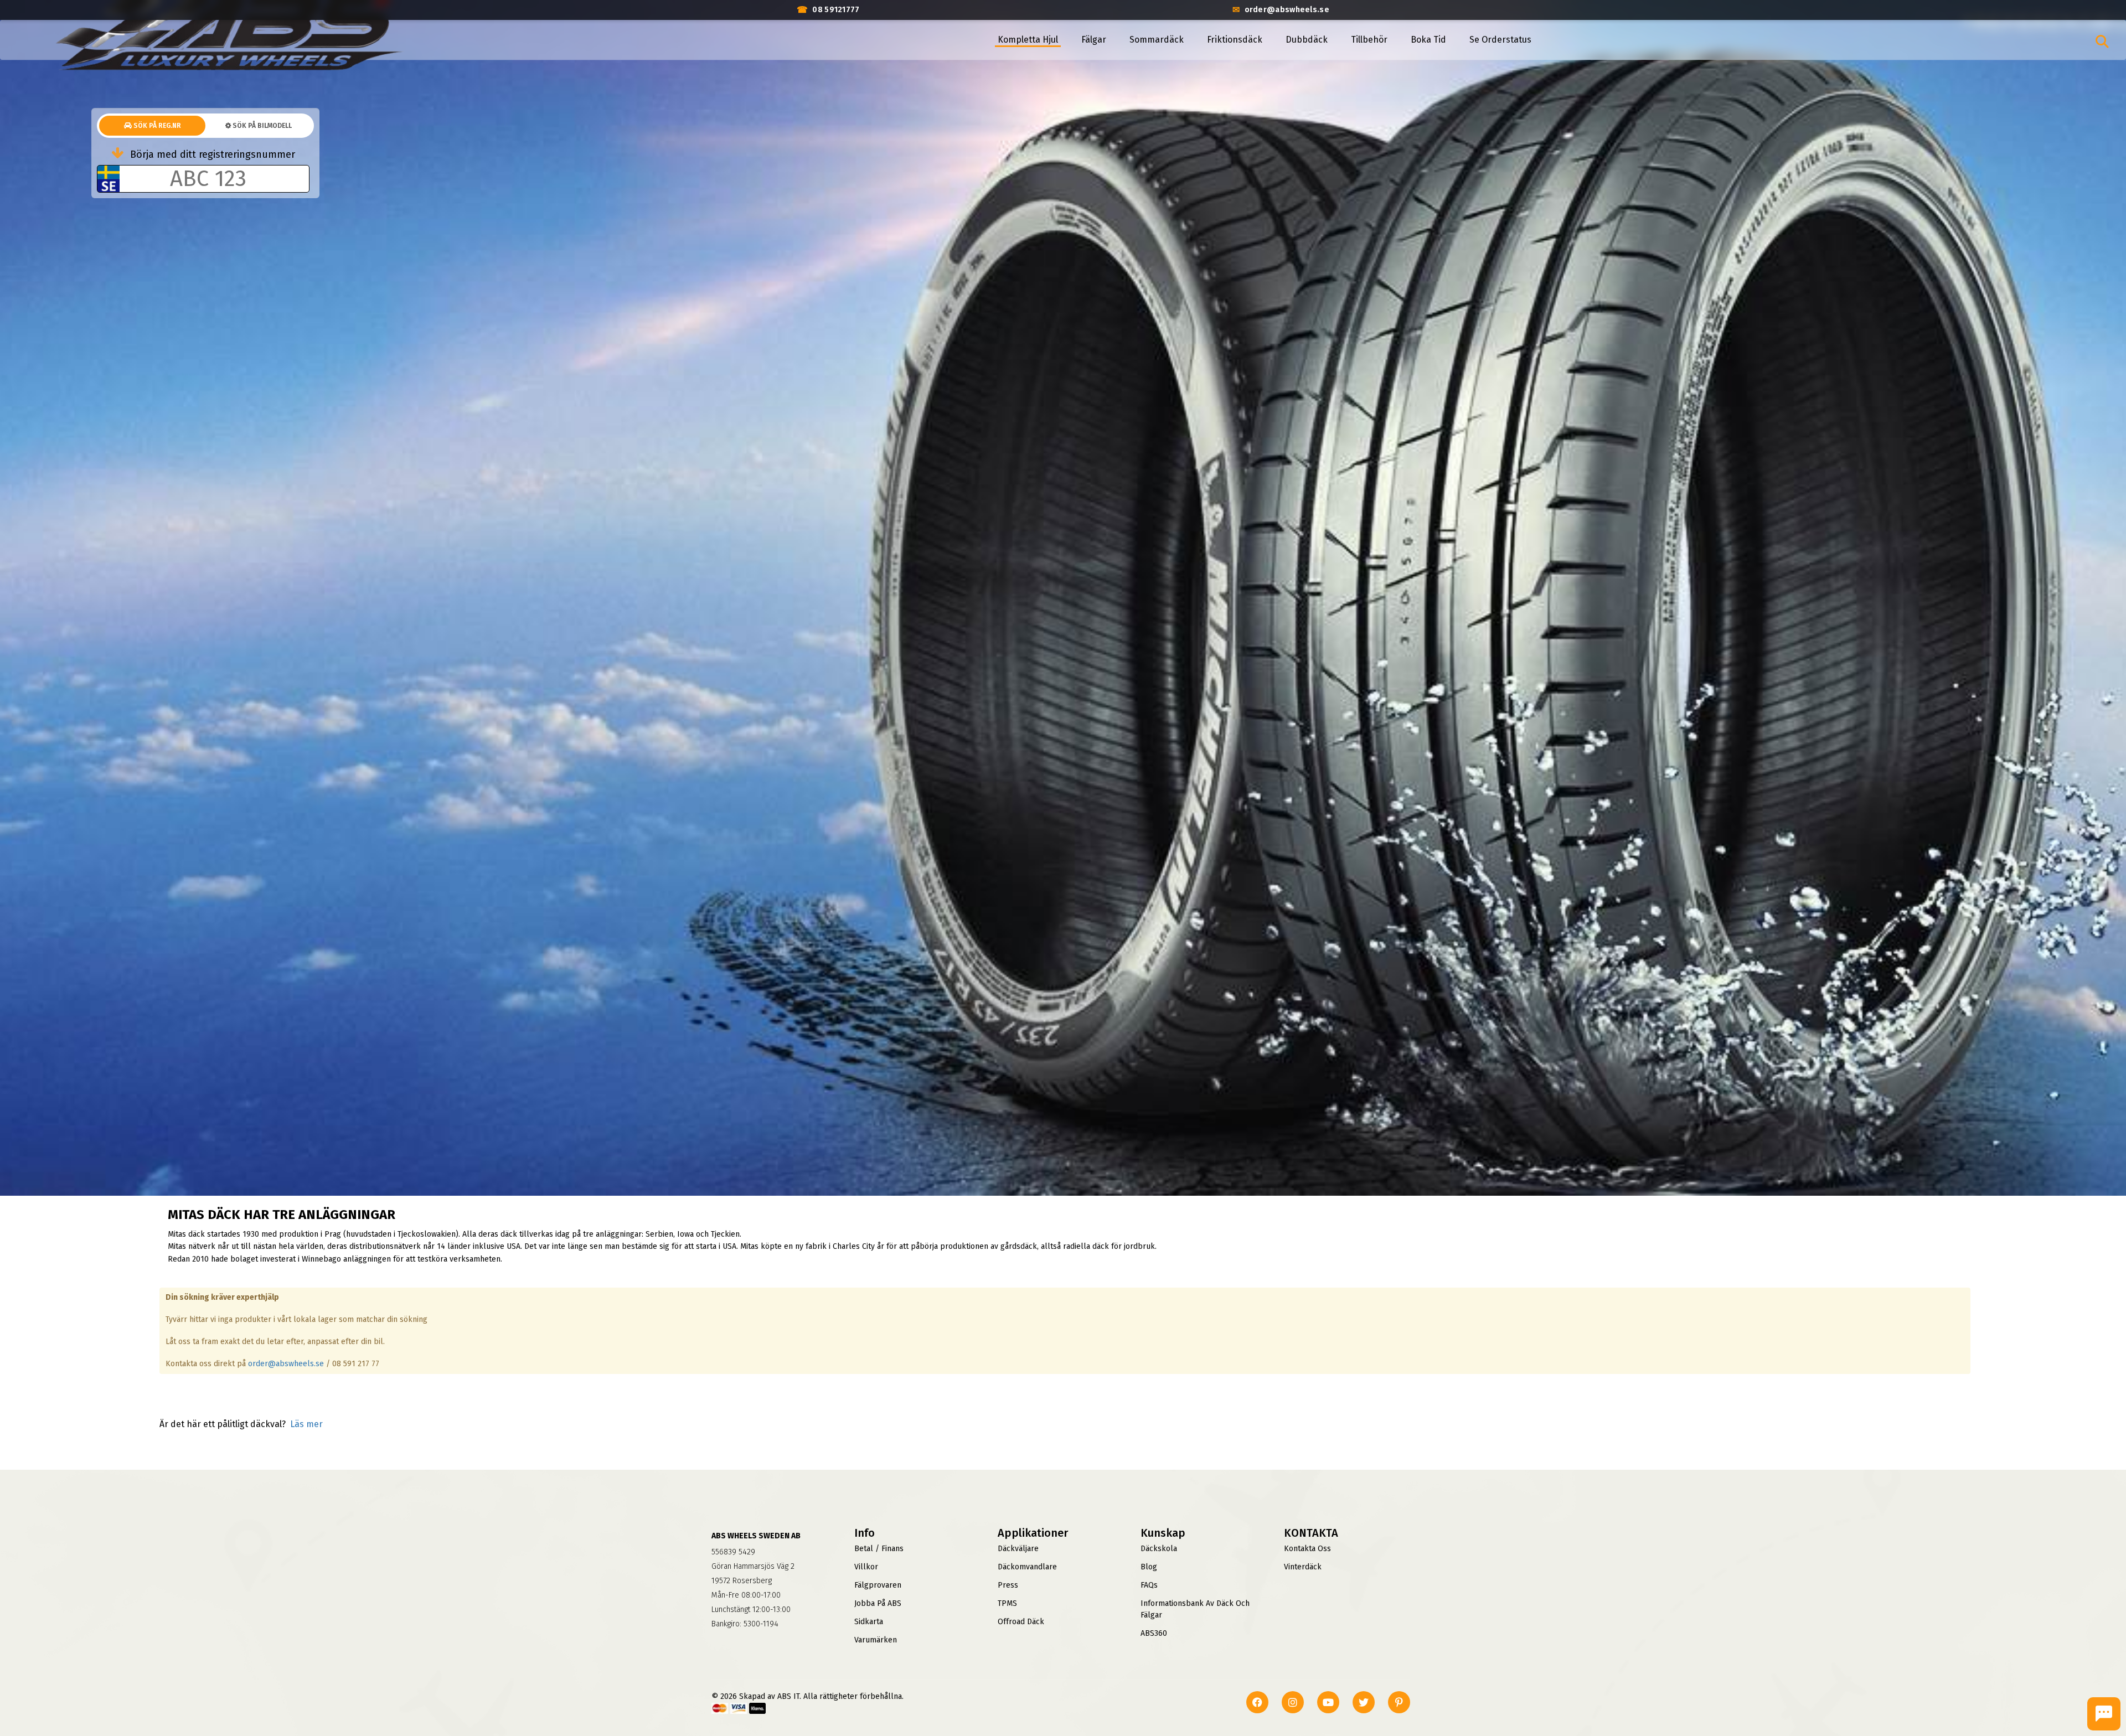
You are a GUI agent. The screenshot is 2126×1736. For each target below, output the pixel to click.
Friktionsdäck (1235, 40)
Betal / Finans (879, 1549)
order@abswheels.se (286, 1364)
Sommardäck (1157, 40)
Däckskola (1159, 1549)
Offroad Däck (1021, 1622)
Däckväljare (1018, 1549)
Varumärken (876, 1640)
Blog (1149, 1567)
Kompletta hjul (1028, 40)
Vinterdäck (1303, 1567)
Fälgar (1094, 40)
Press (1008, 1585)
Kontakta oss (1307, 1549)
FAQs (1149, 1585)
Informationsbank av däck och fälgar (1195, 1609)
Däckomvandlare (1027, 1567)
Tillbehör (1369, 40)
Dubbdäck (1307, 40)
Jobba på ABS (878, 1603)
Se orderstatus (1500, 40)
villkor (866, 1567)
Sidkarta (869, 1622)
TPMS (1007, 1603)
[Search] (2102, 42)
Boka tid (1428, 40)
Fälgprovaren (878, 1585)
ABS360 (1154, 1633)
